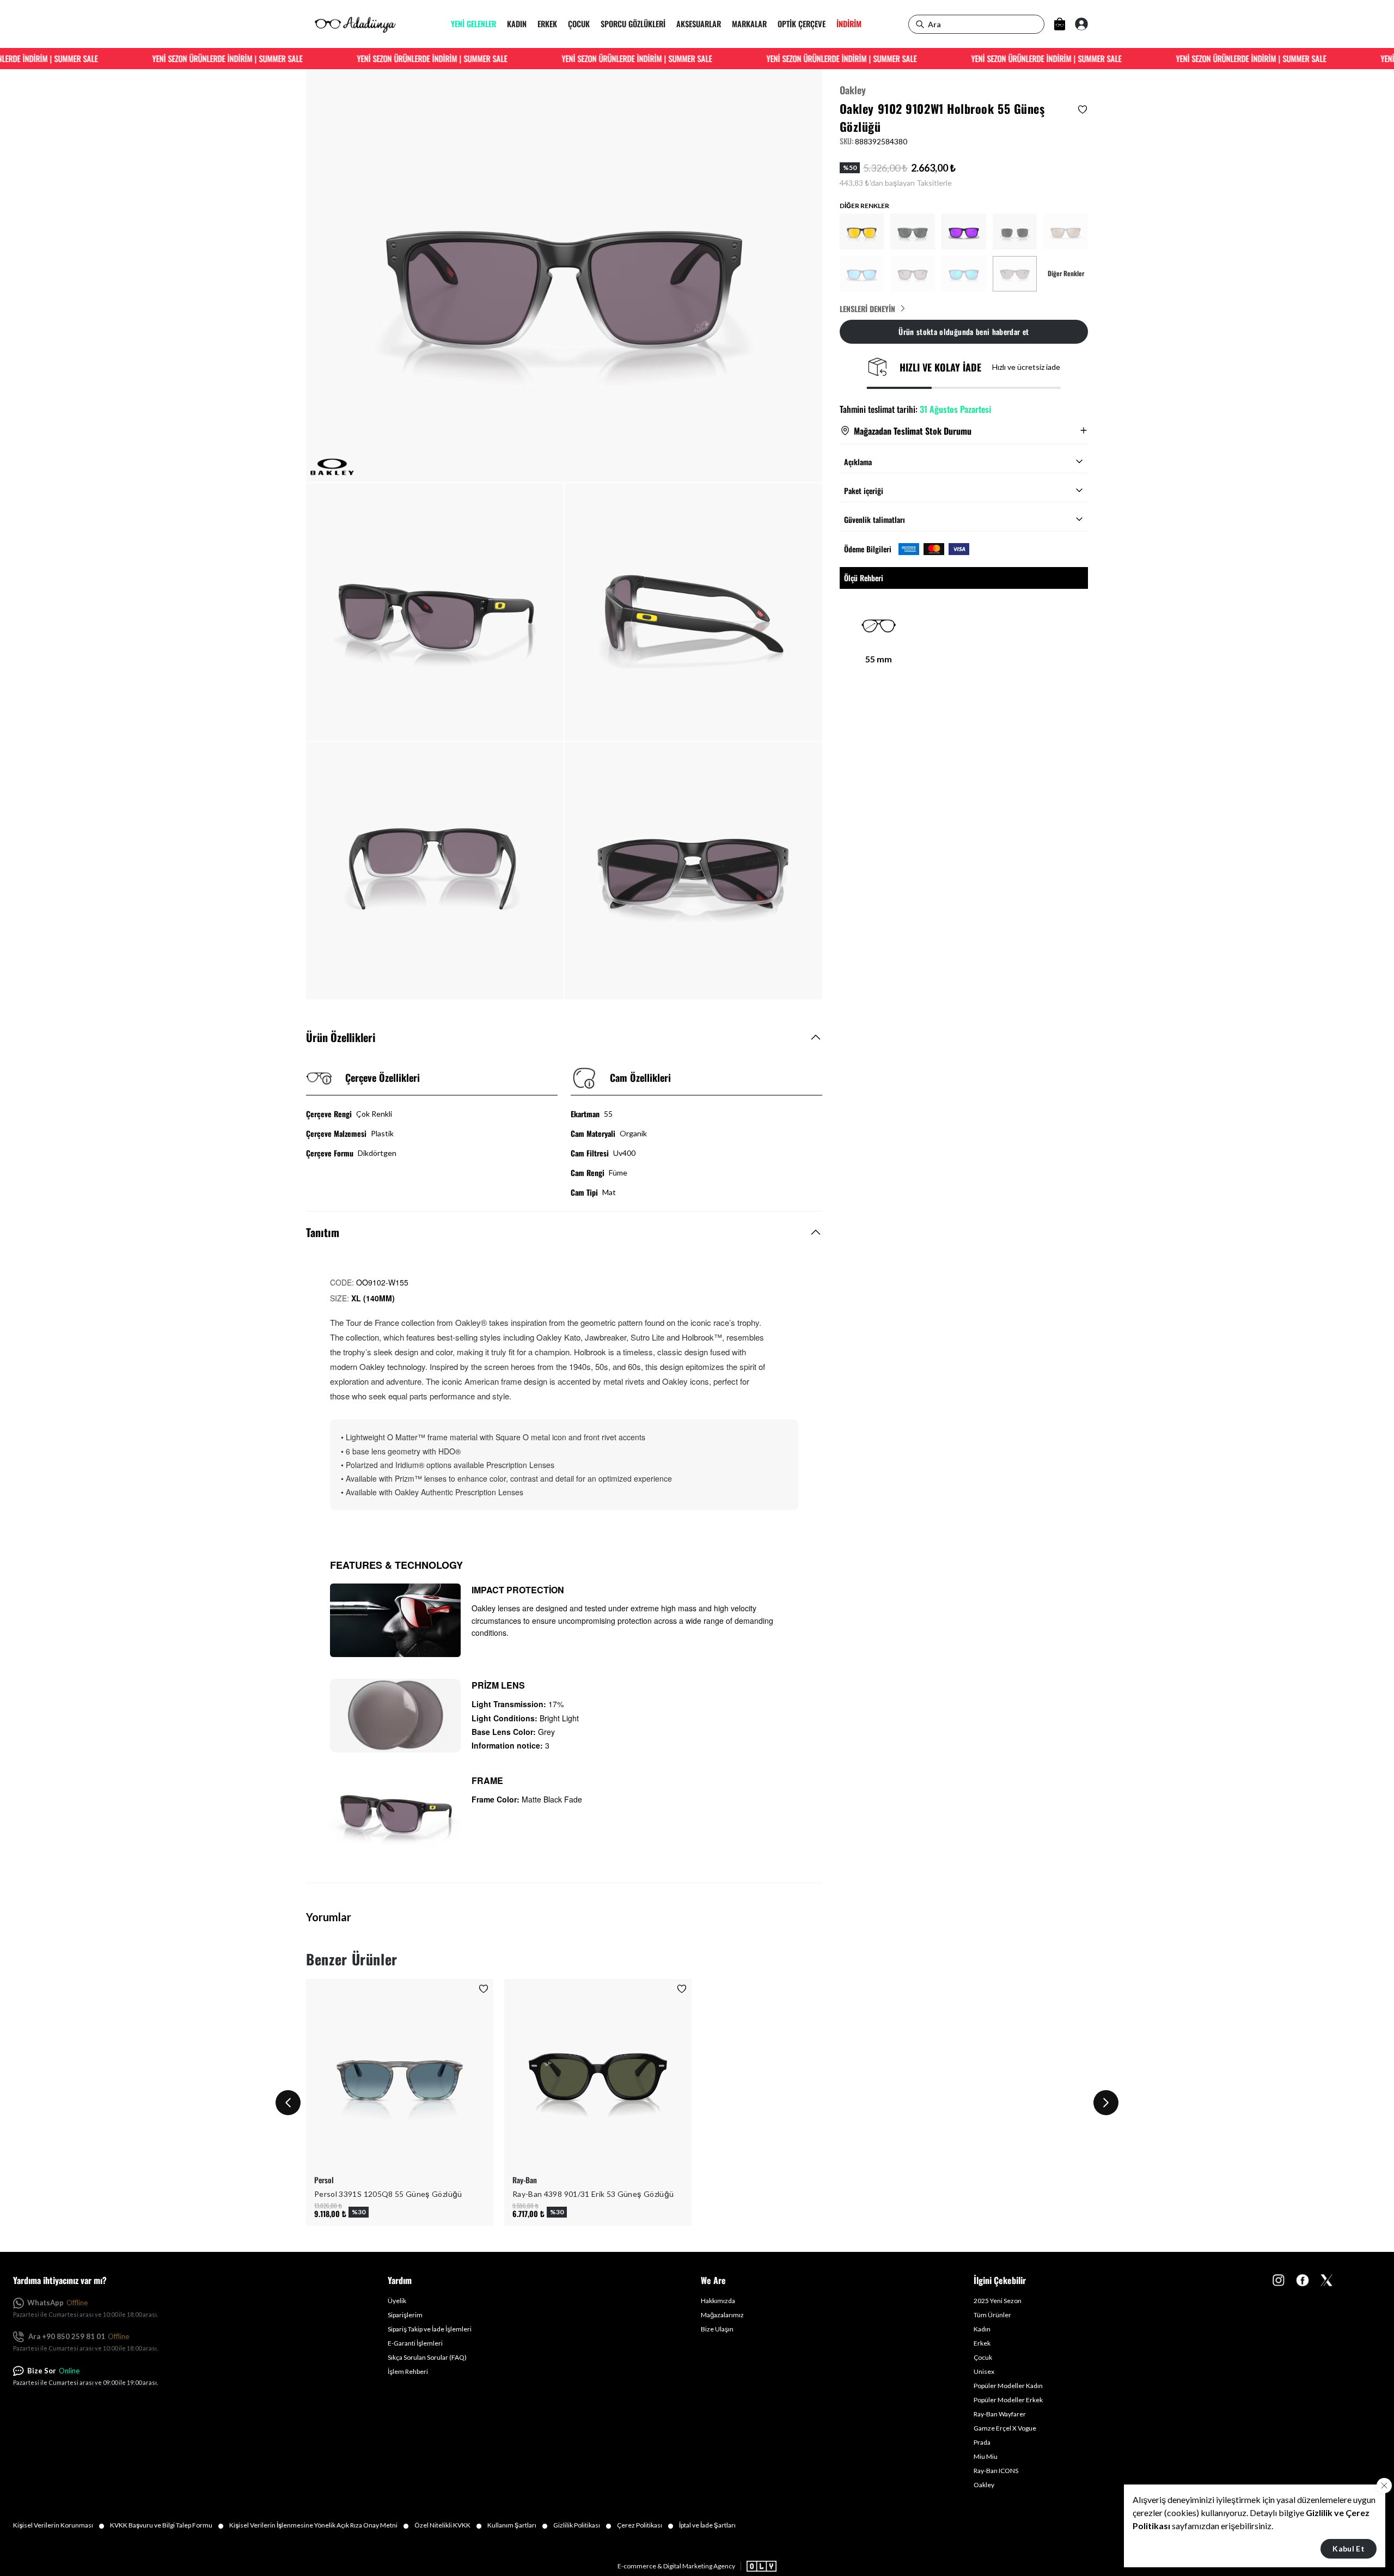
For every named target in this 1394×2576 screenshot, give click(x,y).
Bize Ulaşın (717, 2329)
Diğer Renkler (1066, 273)
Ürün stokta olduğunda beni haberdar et (964, 331)
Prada (982, 2442)
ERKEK (547, 24)
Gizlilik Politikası (582, 2525)
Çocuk (983, 2357)
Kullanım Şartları (518, 2525)
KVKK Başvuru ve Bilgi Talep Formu (167, 2525)
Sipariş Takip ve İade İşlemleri (430, 2329)
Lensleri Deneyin (867, 308)
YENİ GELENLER (473, 24)
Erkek (982, 2343)
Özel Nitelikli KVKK (448, 2525)
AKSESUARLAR (699, 24)
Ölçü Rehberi (864, 578)
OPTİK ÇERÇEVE (802, 24)
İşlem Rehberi (408, 2371)
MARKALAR (749, 24)
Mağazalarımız (722, 2315)
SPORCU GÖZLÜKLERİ (633, 24)
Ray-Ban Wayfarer (1000, 2414)
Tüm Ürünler (992, 2315)
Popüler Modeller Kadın (1008, 2386)
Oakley (853, 90)
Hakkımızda (718, 2301)
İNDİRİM (849, 24)
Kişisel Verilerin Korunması (59, 2525)
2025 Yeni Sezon (998, 2301)
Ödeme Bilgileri (868, 549)
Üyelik (397, 2301)
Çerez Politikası (645, 2525)
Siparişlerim (405, 2315)
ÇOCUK (579, 24)
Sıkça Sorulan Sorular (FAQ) (427, 2357)
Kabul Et (1349, 2548)
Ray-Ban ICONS (996, 2471)
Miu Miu (986, 2456)
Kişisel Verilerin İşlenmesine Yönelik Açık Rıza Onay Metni (319, 2525)
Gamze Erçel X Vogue (1005, 2428)
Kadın (982, 2329)
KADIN (517, 24)
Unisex (984, 2371)
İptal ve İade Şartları (707, 2525)
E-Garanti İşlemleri (415, 2343)
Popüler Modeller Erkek (1008, 2400)
